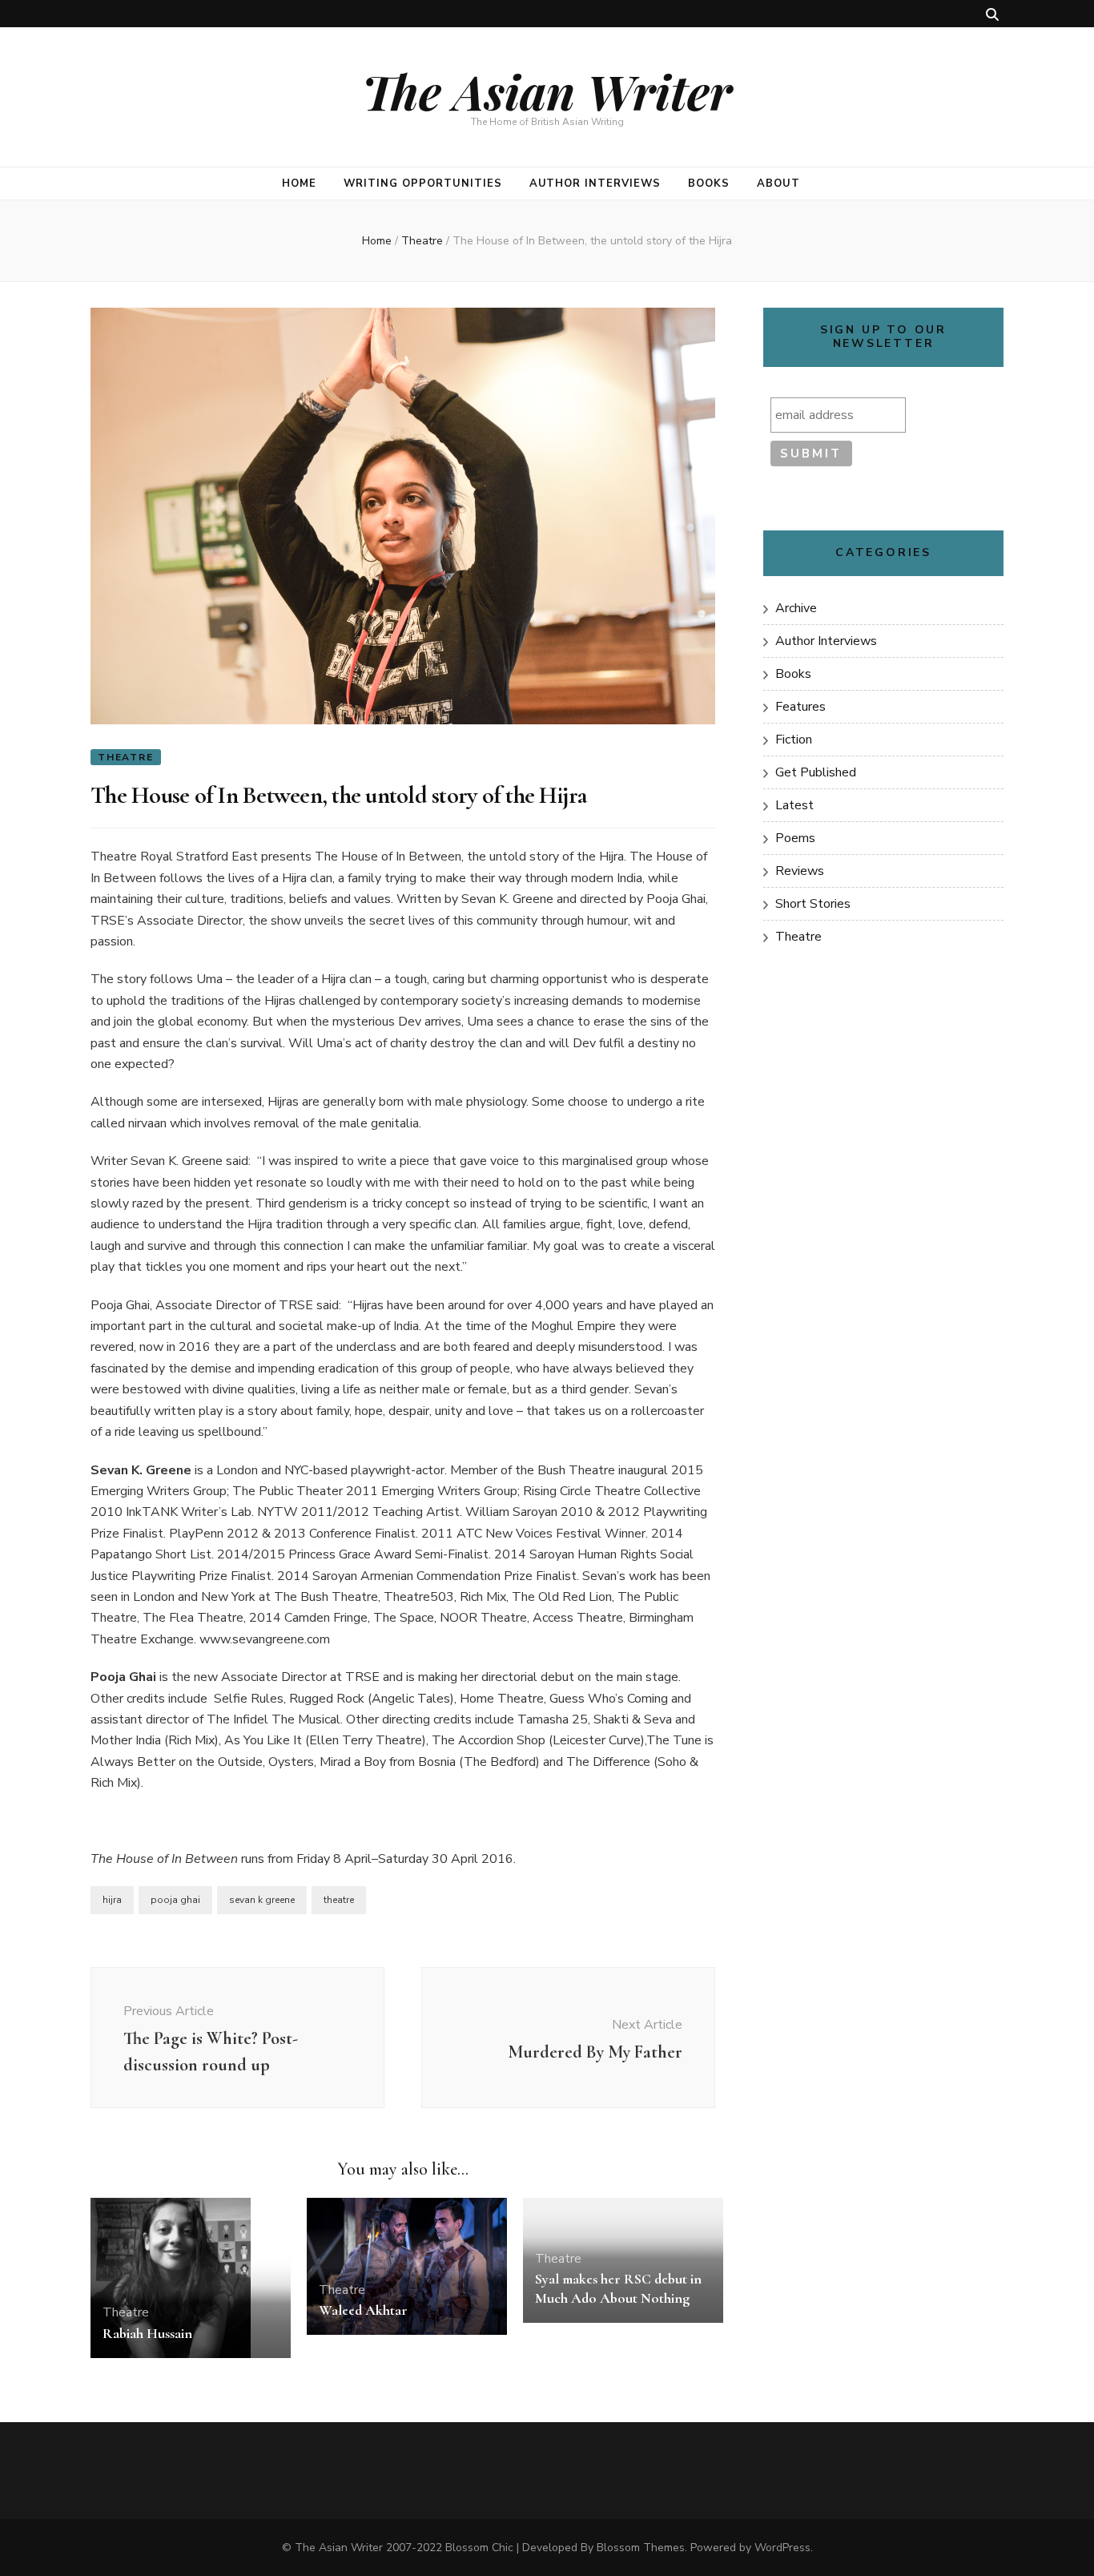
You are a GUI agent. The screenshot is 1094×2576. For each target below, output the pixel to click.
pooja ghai (175, 1900)
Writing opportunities (422, 183)
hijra (112, 1900)
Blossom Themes (641, 2548)
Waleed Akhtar (363, 2310)
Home (299, 183)
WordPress (782, 2548)
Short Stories (813, 904)
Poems (795, 838)
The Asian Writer (547, 91)
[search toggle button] (992, 15)
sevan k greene (262, 1900)
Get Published (816, 772)
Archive (796, 608)
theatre (339, 1900)
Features (800, 707)
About (778, 183)
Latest (794, 805)
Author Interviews (595, 183)
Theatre (126, 757)
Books (709, 183)
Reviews (800, 871)
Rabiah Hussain (147, 2333)
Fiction (794, 740)
